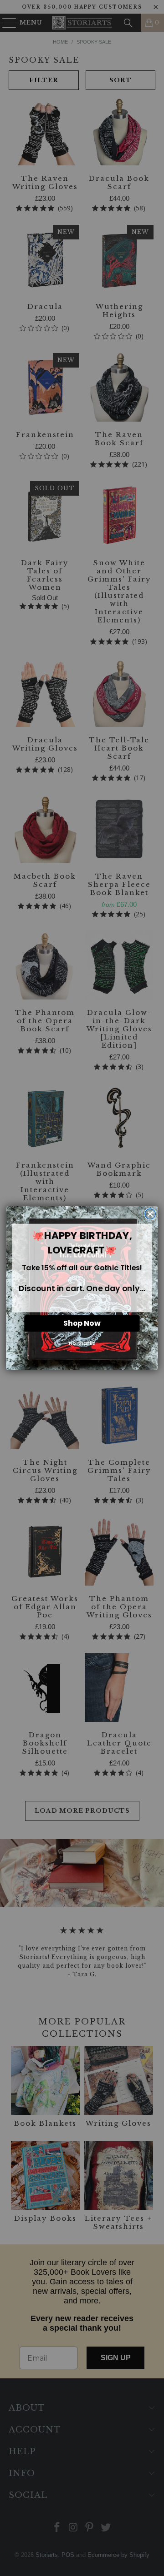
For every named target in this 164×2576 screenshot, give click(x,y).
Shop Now (82, 1323)
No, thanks (82, 1343)
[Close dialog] (150, 1214)
